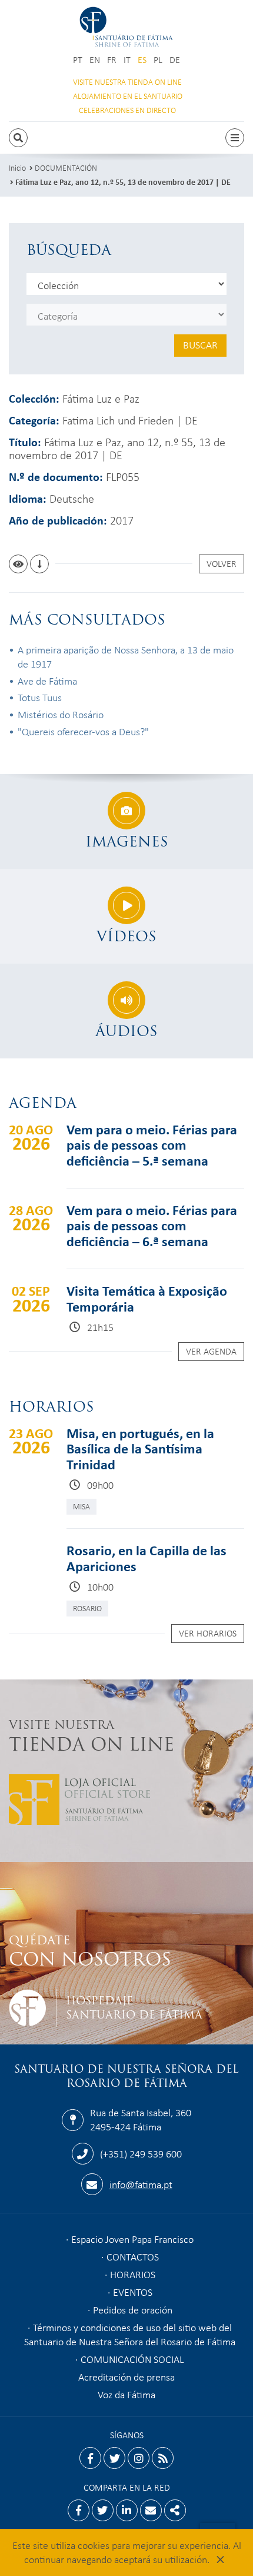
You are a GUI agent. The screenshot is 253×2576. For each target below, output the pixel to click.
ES (142, 60)
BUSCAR (200, 344)
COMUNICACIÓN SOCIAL (132, 2359)
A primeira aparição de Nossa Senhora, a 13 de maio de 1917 (126, 656)
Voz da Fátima (126, 2394)
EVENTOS (133, 2292)
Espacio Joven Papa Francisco (132, 2239)
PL (158, 60)
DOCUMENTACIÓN (66, 167)
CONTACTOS (133, 2256)
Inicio (17, 167)
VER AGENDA (211, 1351)
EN (95, 60)
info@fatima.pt (141, 2184)
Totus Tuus (40, 697)
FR (112, 60)
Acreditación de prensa (126, 2376)
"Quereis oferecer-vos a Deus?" (83, 731)
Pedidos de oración (133, 2309)
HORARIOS (133, 2274)
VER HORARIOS (208, 1633)
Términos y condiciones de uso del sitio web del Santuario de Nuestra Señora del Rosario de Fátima (130, 2334)
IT (127, 60)
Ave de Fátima (47, 680)
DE (175, 60)
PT (78, 60)
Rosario (87, 1608)
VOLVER (222, 563)
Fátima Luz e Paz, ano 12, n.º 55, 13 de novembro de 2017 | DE (123, 182)
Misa (81, 1506)
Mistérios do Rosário (61, 714)
